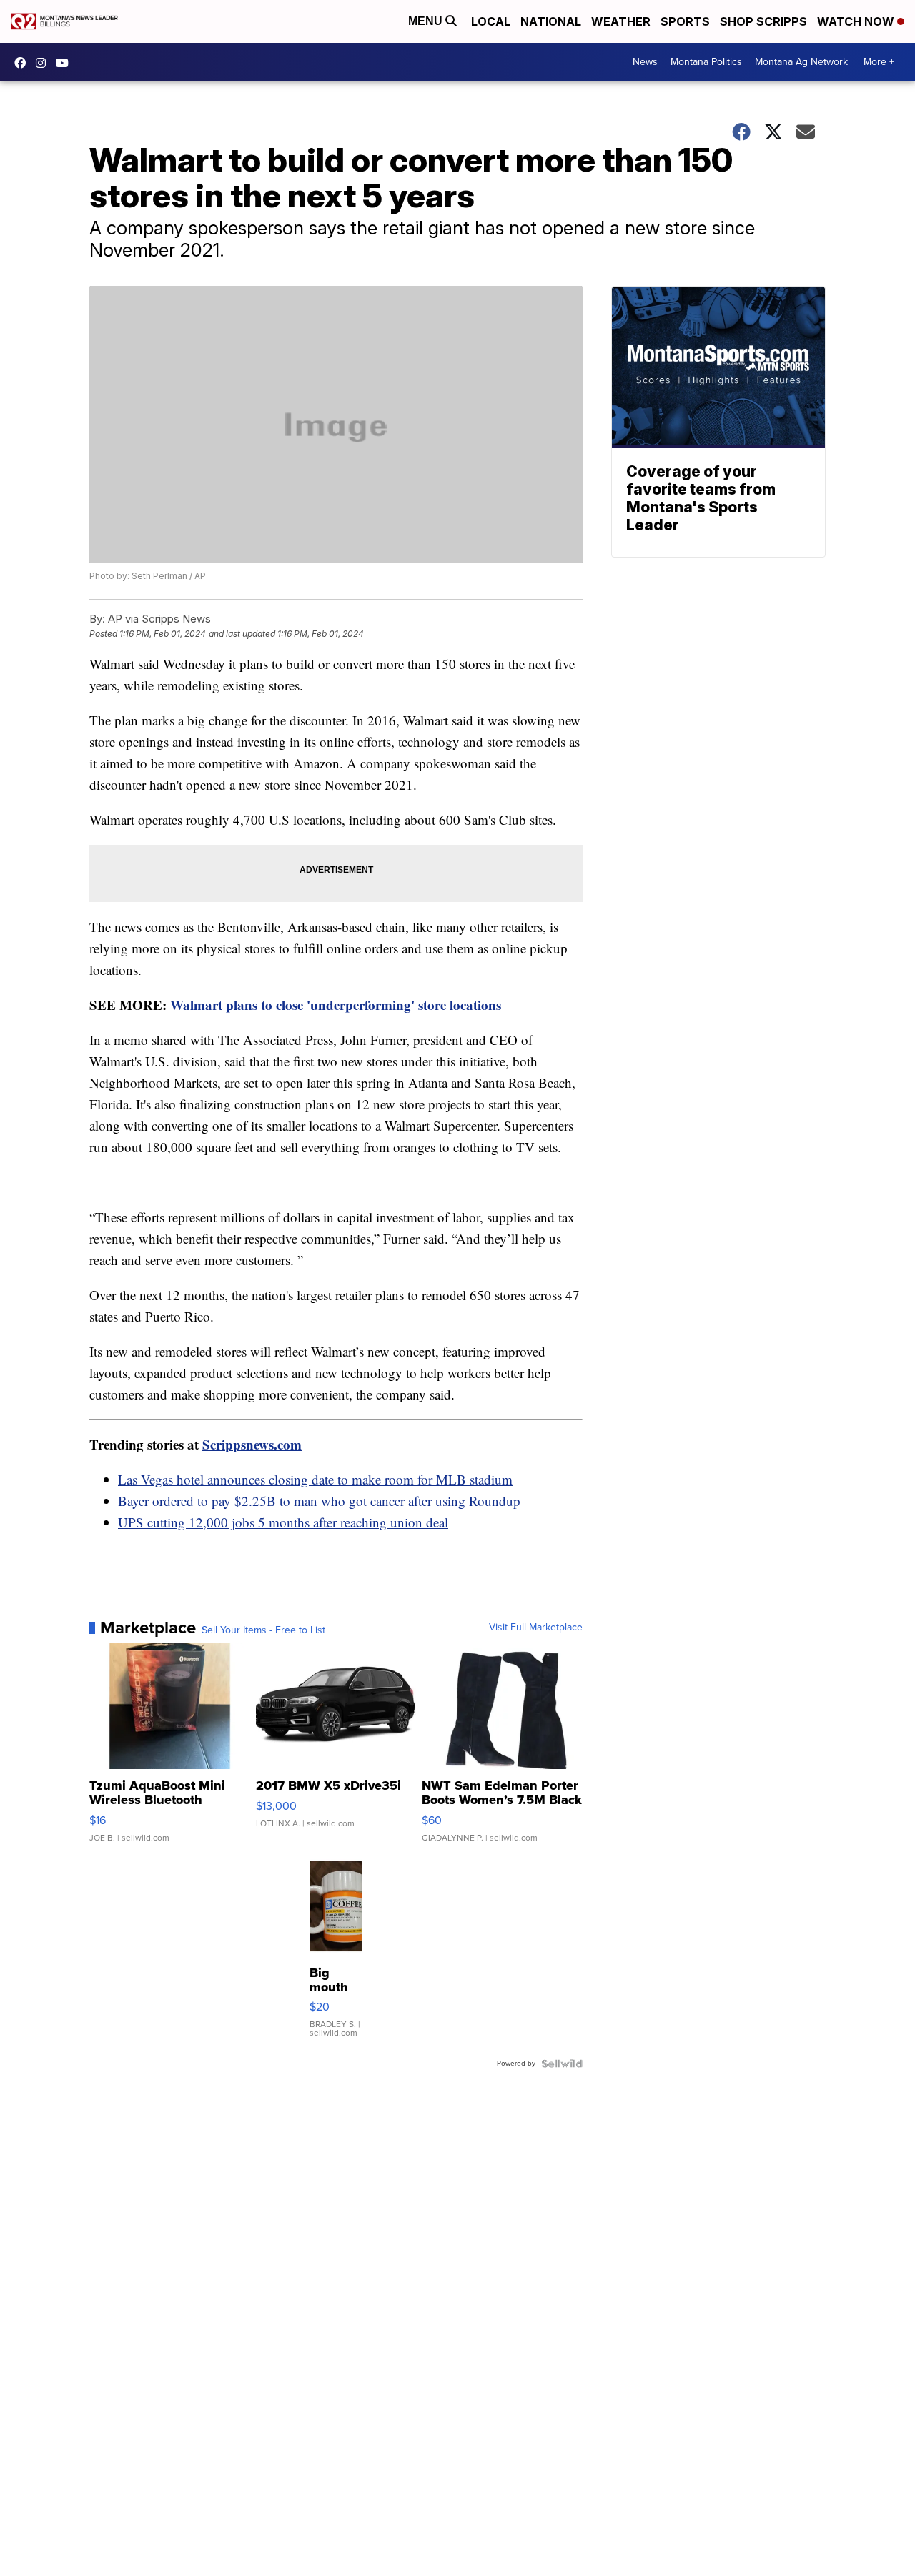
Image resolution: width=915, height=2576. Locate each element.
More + (879, 62)
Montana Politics (706, 62)
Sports (685, 21)
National (551, 21)
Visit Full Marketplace (536, 1628)
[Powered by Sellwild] (562, 2064)
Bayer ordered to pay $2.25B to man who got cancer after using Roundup (319, 1501)
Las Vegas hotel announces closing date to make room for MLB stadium (315, 1479)
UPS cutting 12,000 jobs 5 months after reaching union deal (283, 1522)
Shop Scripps (763, 21)
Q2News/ (24, 63)
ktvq (44, 63)
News (645, 62)
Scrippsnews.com (252, 1444)
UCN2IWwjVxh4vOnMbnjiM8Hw (66, 63)
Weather (621, 21)
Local (491, 21)
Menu (427, 21)
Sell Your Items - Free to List (263, 1630)
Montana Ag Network (801, 62)
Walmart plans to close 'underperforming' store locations (336, 1005)
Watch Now (857, 21)
